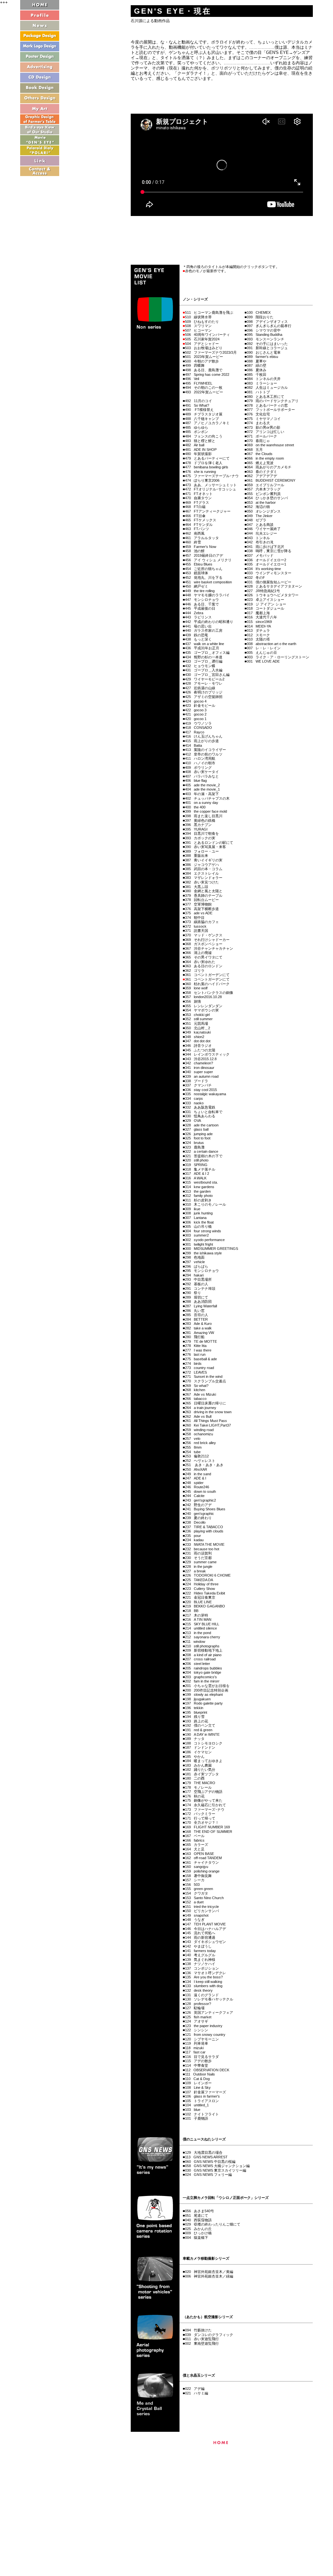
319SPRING (196, 1165)
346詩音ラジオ (198, 1046)
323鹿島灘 (195, 1147)
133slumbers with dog (204, 1986)
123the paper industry (204, 2026)
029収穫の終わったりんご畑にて (213, 2224)
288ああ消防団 (198, 1301)
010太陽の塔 (258, 639)
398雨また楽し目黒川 (204, 816)
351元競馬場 (197, 1023)
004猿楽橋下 (197, 2238)
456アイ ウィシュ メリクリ (208, 560)
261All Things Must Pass (206, 1421)
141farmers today (200, 1951)
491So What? (197, 405)
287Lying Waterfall (201, 1306)
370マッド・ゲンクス (204, 935)
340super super (199, 1072)
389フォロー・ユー (202, 851)
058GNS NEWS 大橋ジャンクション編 (217, 2166)
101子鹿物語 (197, 2118)
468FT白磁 (195, 507)
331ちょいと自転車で (204, 1112)
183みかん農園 (198, 1765)
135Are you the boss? (204, 1977)
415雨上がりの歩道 (202, 741)
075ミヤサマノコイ (264, 419)
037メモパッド (260, 555)
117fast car (195, 2052)
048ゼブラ (257, 520)
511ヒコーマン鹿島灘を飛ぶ (209, 312)
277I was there (198, 1350)
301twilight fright (199, 1244)
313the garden (198, 1191)
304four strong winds (203, 1231)
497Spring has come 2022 (207, 374)
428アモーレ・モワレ (204, 683)
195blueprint (196, 1712)
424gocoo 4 (196, 701)
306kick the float (199, 1222)
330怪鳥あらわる (200, 1116)
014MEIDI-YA (259, 626)
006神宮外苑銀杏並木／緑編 (209, 2276)
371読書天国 (197, 931)
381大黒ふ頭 (197, 887)
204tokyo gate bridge (203, 1672)
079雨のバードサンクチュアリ (273, 401)
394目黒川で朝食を (202, 833)
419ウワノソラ (198, 723)
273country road (200, 1368)
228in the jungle (199, 1567)
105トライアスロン (202, 2101)
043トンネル (258, 538)
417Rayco (195, 732)
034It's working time (264, 569)
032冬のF (256, 577)
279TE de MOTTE (201, 1341)
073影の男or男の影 (264, 427)
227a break (195, 1571)
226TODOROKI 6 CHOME (208, 1575)
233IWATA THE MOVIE (205, 1544)
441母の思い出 (198, 626)
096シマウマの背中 (264, 330)
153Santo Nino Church (204, 1898)
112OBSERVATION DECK (207, 2070)
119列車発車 (197, 2043)
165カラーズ (197, 1845)
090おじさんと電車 (264, 352)
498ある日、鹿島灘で (204, 370)
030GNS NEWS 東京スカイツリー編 (216, 2170)
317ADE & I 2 (197, 1174)
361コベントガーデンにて (207, 975)
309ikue (193, 1209)
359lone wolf (196, 988)
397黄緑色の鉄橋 (200, 820)
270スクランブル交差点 (206, 1381)
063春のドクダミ (262, 472)
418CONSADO (199, 728)
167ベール (195, 1836)
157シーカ (195, 1880)
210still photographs (202, 1646)
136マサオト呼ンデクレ (206, 1973)
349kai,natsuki (198, 1032)
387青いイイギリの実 (204, 860)
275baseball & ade (201, 1359)
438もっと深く (198, 639)
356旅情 (193, 1001)
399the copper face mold (206, 811)
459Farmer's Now (201, 547)
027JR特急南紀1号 (263, 591)
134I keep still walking (204, 1982)
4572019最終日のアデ (204, 555)
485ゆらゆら (197, 427)
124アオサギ (197, 2021)
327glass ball (197, 1129)
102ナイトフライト (202, 2114)
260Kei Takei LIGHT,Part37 (208, 1425)
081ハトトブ (258, 392)
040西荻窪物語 (198, 2220)
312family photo (199, 1196)
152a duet (194, 1902)
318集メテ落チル (200, 1169)
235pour (193, 1536)
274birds (193, 1364)
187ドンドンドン (200, 1747)
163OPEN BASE (200, 1854)
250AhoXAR (196, 1469)
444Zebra (194, 613)
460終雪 (193, 542)
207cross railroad (200, 1659)
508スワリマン (198, 326)
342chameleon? (199, 1063)
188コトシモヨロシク (204, 1743)
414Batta (193, 745)
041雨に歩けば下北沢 (266, 547)
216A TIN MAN (198, 1619)
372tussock (196, 926)
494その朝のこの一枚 (204, 387)
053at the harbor (261, 502)
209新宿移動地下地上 (204, 1650)
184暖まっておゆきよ (204, 1761)
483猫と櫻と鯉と (200, 441)
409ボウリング (198, 768)
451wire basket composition (208, 582)
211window (195, 1642)
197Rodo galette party (204, 1703)
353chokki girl (197, 1015)
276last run (195, 1354)
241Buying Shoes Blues (205, 1509)
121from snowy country (205, 2035)
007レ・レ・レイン (264, 648)
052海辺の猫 (258, 507)
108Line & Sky (198, 2087)
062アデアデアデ (262, 476)
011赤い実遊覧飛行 (202, 2339)
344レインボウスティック (207, 1054)
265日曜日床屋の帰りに (206, 1403)
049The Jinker (260, 516)
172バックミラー (200, 1814)
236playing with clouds (204, 1531)
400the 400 (195, 807)
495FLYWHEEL (199, 383)
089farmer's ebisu (262, 357)
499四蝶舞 (195, 365)
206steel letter (198, 1664)
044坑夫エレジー (262, 533)
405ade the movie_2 (202, 785)
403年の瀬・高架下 (202, 794)
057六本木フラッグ (264, 489)
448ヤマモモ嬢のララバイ (207, 595)
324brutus (194, 1143)
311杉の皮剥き (198, 1200)
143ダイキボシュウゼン (206, 1942)
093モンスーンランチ (266, 339)
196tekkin (194, 1708)
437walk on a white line (205, 644)
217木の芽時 (197, 1615)
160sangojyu (197, 1867)
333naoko (194, 1103)
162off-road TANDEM (203, 1858)
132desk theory (199, 1990)
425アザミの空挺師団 (204, 697)
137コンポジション (202, 1968)
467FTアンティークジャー (208, 511)
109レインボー (198, 2083)
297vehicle (195, 1262)
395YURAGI (196, 829)
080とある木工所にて (266, 397)
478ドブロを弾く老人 (204, 463)
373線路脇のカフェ (202, 922)
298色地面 (195, 1257)
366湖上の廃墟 (198, 953)
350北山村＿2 (198, 1028)
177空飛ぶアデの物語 (204, 1792)
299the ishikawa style (203, 1253)
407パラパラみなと (202, 776)
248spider (194, 1483)
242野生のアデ (198, 1505)
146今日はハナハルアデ (206, 1929)
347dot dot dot (198, 1041)
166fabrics (195, 1840)
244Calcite (195, 1496)
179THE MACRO (200, 1783)
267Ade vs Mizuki (200, 1394)
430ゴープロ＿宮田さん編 (207, 675)
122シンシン (197, 2030)
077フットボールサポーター (271, 410)
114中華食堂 (197, 2065)
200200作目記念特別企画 (207, 1690)
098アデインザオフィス (267, 322)
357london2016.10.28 (203, 997)
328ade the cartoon (202, 1125)
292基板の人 (197, 1284)
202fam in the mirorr (202, 1681)
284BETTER (196, 1319)
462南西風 (195, 533)
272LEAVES (196, 1372)
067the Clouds (260, 454)
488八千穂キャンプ (202, 419)
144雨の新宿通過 (200, 1937)
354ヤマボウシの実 (202, 1010)
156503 (192, 1884)
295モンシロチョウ (202, 1271)
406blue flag (196, 780)
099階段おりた (260, 317)
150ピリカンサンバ (202, 1911)
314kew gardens (200, 1187)
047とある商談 (260, 525)
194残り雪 (195, 1717)
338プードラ (197, 1081)
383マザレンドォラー (204, 878)
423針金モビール (200, 705)
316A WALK (196, 1178)
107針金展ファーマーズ (206, 2092)
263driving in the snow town (208, 1412)
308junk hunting (199, 1213)
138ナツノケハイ (200, 1964)
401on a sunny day (202, 803)
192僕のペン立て (200, 1725)
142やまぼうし (198, 1946)
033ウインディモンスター (269, 573)
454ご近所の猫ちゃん (204, 569)
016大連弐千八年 (262, 617)
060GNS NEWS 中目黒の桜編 (210, 2162)
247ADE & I (196, 1478)
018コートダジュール (266, 608)
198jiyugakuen (198, 1699)
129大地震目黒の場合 (204, 2152)
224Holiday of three (202, 1584)
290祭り (193, 1293)
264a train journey (201, 1408)
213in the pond (198, 1633)
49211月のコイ (199, 401)
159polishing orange (202, 1871)
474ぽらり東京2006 (202, 480)
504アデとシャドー (202, 344)
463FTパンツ (197, 529)
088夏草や (257, 361)
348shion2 (195, 1037)
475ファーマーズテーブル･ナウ (212, 476)
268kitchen (195, 1390)
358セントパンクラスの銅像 (209, 993)
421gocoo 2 (196, 714)
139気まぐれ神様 (200, 1960)
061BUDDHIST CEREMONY (271, 480)
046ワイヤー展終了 (264, 529)
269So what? (197, 1386)
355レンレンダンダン (204, 1006)
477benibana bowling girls (207, 467)
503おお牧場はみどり (204, 348)
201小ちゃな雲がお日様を (207, 1686)
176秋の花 (195, 1796)
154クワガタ (197, 1893)
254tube (193, 1452)
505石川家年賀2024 (202, 339)
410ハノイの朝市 (200, 763)
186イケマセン (198, 1752)
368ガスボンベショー (204, 944)
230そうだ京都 (198, 1558)
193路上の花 (197, 1721)
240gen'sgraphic (200, 1514)
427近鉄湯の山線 (200, 688)
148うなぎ (195, 1920)
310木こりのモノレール (206, 1204)
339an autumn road (202, 1076)
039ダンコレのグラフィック (209, 2335)
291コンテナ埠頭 (200, 1288)
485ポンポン (197, 432)
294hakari (194, 1275)
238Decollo (195, 1522)
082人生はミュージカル (267, 387)
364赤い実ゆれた (200, 962)
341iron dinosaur (200, 1068)
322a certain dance (202, 1151)
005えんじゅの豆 (262, 653)
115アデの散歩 (198, 2061)
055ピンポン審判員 (264, 494)
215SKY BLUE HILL (202, 1624)
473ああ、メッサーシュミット (211, 485)
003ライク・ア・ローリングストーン (278, 657)
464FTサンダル (199, 525)
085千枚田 (257, 374)
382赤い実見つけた (202, 882)
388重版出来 (197, 856)
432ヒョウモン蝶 (200, 666)
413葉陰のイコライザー (206, 750)
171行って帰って (200, 1818)
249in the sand (198, 1474)
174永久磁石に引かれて (206, 1805)
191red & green (199, 1730)
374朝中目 (195, 918)
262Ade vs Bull (198, 1416)
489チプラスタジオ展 (204, 414)
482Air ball (195, 445)
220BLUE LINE (198, 1602)
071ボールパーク (262, 436)
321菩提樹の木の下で (204, 1156)
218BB (192, 1611)
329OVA (193, 1121)
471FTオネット (199, 494)
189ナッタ (195, 1739)
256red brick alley (200, 1443)
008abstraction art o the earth (272, 644)
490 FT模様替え (199, 410)
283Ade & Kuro (198, 1324)
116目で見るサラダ (202, 2057)
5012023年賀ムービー (204, 357)
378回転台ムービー (202, 900)
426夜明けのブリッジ (204, 692)
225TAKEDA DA (199, 1580)
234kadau (194, 1540)
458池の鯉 (195, 551)
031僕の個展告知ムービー (269, 582)
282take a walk (198, 1328)
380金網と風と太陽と (204, 891)
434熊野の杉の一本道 (204, 657)
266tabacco (196, 1399)
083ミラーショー (262, 383)
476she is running (200, 472)
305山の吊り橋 (198, 1226)
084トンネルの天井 (264, 379)
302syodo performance (205, 1240)
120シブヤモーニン (202, 2039)
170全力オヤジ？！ (202, 1822)
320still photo (197, 1160)
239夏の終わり (198, 1518)
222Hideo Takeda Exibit (205, 1593)
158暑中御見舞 (198, 1876)
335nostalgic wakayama (206, 1094)
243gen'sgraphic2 (200, 1500)
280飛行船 (195, 1337)
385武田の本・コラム (204, 869)
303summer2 (197, 1235)
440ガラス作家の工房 (204, 630)
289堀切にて (197, 1297)
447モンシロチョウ (202, 600)
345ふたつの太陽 (200, 1050)
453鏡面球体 (197, 573)
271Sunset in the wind (204, 1377)
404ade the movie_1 (202, 789)
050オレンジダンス (264, 511)
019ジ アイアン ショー (266, 604)
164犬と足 (195, 1849)
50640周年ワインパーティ (207, 335)
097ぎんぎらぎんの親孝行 (269, 326)
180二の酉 (195, 1778)
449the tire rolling (200, 591)
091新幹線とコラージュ (267, 348)
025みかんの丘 (198, 2229)
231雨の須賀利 (198, 1553)
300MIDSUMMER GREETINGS (212, 1249)
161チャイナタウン (202, 1862)
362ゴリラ (195, 971)
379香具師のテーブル (204, 895)
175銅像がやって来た (204, 1800)
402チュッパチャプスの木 (207, 798)
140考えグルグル (200, 1955)
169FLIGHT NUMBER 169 (207, 1827)
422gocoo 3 (196, 710)
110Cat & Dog (197, 2079)
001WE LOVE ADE (263, 661)
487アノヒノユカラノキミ (207, 423)
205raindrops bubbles (204, 1668)
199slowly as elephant (204, 1694)
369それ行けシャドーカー (207, 940)
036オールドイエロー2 (266, 560)
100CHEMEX (259, 312)
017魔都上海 (258, 613)
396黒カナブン (198, 825)
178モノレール (198, 1787)
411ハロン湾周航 (200, 758)
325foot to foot (198, 1138)
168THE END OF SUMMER (209, 1832)
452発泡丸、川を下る (204, 577)
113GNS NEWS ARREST (206, 2157)
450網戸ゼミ (197, 586)
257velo (193, 1439)
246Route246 (197, 1487)
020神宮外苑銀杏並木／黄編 (209, 2272)
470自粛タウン (198, 498)
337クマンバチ (198, 1085)
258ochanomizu (199, 1434)
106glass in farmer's (202, 2096)
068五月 (255, 450)
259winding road (199, 1430)
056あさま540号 (200, 2211)
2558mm (193, 1447)
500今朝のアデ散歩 (202, 361)
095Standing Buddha (265, 335)
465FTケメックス (201, 520)
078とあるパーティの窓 (267, 405)
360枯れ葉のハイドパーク (207, 984)
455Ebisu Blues (199, 564)
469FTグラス (197, 502)
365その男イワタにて (204, 957)
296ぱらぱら (197, 1266)
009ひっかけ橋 (198, 2233)
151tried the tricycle (202, 1907)
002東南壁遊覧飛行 (202, 2343)
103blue (193, 2110)
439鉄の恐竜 (197, 635)
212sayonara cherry (203, 1637)
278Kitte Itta (196, 1346)
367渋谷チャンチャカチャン (209, 948)
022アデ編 (195, 2389)
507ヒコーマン (198, 330)
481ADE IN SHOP (201, 450)
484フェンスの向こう (204, 436)
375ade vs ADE (199, 913)
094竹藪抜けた (198, 2330)
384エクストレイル (202, 873)
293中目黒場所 (198, 1279)
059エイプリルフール (266, 485)
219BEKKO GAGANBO (205, 1606)
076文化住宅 (258, 414)
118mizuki (194, 2048)
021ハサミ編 (197, 2393)
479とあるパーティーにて (207, 458)
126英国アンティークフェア (209, 2012)
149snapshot (197, 1915)
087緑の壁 (257, 365)
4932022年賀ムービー (204, 392)
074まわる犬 (258, 423)
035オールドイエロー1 (266, 564)
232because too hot (202, 1549)
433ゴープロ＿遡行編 (204, 661)
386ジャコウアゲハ (202, 865)
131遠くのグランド (202, 1995)
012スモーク (258, 635)
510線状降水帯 (198, 317)
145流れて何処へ (200, 1933)
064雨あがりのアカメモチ (269, 467)
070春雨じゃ (258, 441)
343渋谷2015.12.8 (201, 1059)
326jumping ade (199, 1134)
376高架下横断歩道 (202, 909)
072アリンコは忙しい (266, 432)
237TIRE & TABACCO (204, 1527)
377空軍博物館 (198, 904)
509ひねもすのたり (202, 322)
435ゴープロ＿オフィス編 (207, 653)
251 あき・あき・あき (204, 1465)
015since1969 (259, 622)
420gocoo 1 (196, 719)
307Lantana (196, 1218)
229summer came (201, 1562)
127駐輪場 (195, 2008)
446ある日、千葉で (202, 604)
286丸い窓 (195, 1311)
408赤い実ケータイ (202, 772)
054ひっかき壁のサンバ (267, 498)
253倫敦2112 (197, 1456)
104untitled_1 (197, 2105)
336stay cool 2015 (201, 1090)
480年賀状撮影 (198, 454)
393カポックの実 (200, 838)
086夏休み (257, 370)
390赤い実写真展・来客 (206, 847)
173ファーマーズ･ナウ (205, 1809)
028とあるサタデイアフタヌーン (274, 586)
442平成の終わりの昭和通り (209, 622)
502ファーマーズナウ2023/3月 (211, 352)
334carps (194, 1098)
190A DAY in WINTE (202, 1734)
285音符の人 (197, 1315)
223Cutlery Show (200, 1589)
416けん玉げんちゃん (204, 736)
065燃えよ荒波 (260, 463)
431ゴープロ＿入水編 (204, 670)
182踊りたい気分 (200, 1770)
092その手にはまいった (267, 344)
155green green (199, 1889)
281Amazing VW (200, 1333)
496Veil (192, 379)
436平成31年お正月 (202, 648)
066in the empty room (265, 458)
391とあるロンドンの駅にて (209, 843)
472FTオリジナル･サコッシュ (211, 489)
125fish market (198, 2017)
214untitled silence (201, 1628)
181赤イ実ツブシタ (202, 1774)
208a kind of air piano (203, 1655)
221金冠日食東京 (200, 1597)
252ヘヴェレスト (200, 1461)
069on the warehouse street (270, 445)
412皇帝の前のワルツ (204, 754)
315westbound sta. (201, 1182)
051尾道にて (197, 2215)
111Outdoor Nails (200, 2074)
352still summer (199, 1019)
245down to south (200, 1491)
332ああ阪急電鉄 (200, 1107)
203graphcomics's (201, 1677)
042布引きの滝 (260, 542)
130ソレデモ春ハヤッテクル (209, 1999)
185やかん (195, 1757)
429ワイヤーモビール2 (205, 679)
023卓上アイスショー (266, 600)
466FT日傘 (195, 516)
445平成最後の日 (200, 608)
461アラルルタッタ (202, 538)
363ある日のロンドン (204, 966)
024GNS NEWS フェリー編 (208, 2175)
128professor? (198, 2004)
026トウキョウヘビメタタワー (273, 595)
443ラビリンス (198, 617)
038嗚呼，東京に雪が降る (269, 551)
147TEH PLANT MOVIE (205, 1924)
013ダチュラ (258, 630)
